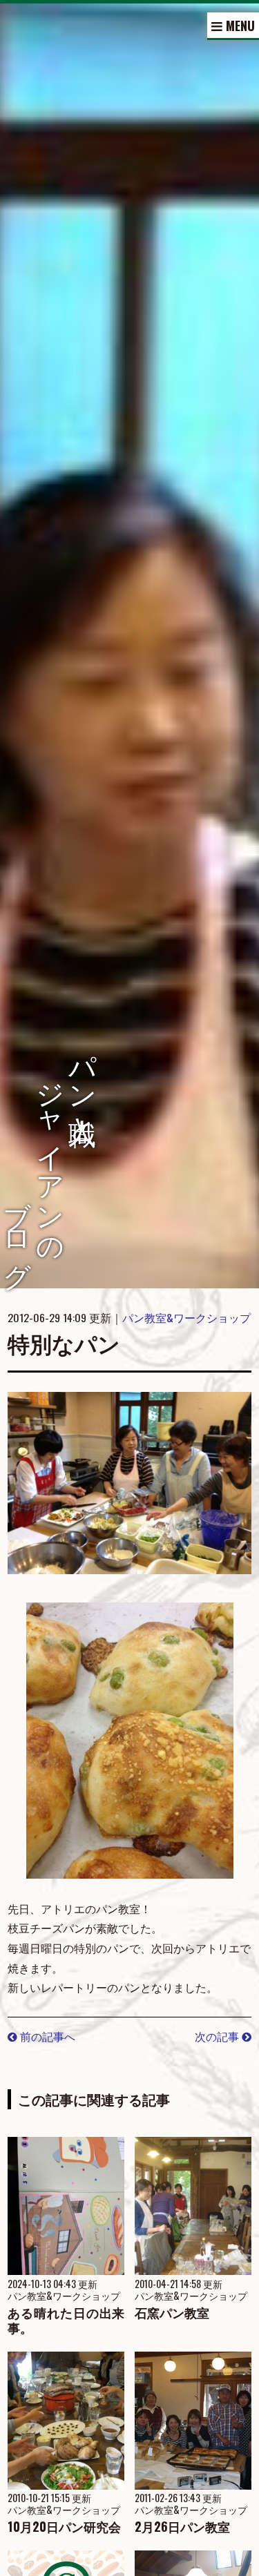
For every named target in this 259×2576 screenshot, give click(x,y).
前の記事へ (46, 2036)
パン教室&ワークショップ (186, 1317)
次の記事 (218, 2036)
